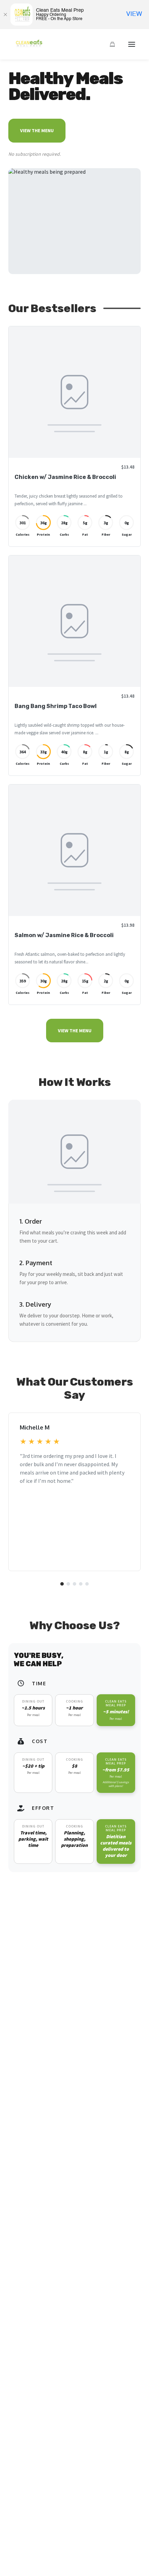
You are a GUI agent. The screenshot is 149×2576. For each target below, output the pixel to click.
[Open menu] (132, 44)
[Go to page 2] (68, 1584)
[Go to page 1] (62, 1584)
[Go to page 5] (87, 1584)
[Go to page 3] (74, 1584)
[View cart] (112, 44)
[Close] (5, 15)
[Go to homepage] (27, 47)
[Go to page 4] (81, 1584)
